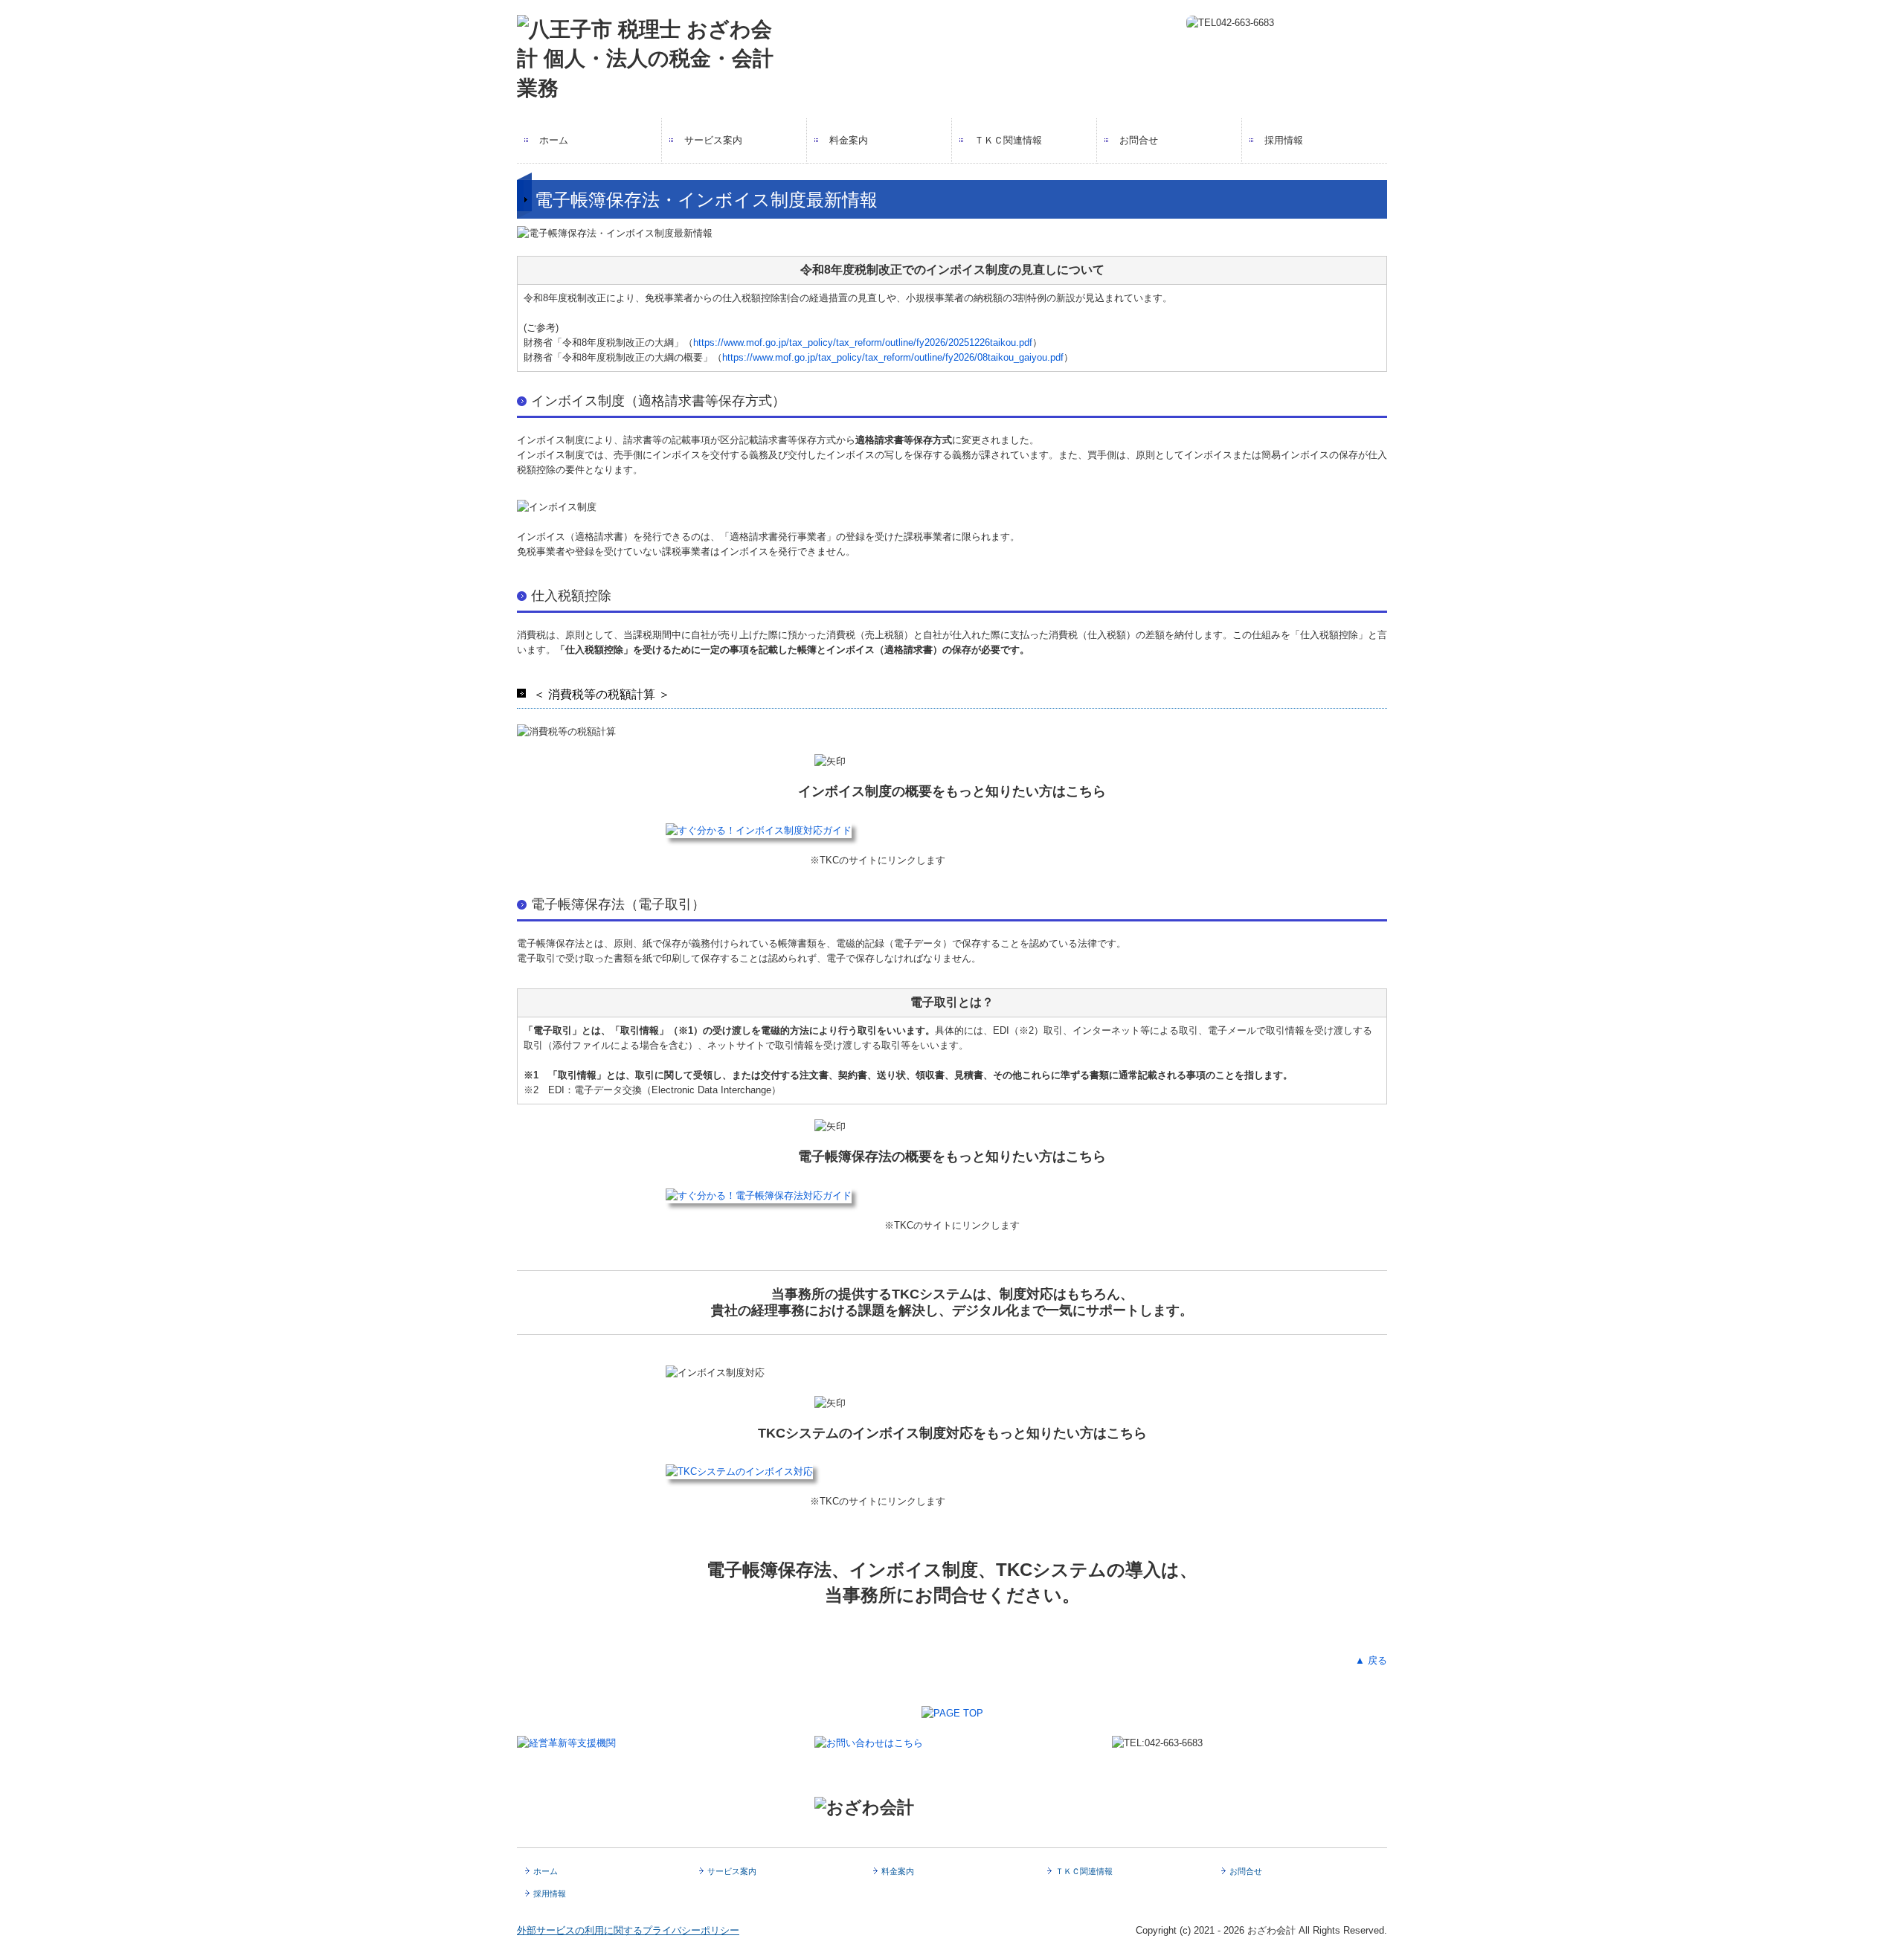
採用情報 (1284, 140)
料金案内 (849, 140)
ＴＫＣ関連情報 (1008, 140)
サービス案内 (713, 140)
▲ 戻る (1371, 1660)
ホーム (554, 140)
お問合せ (1139, 140)
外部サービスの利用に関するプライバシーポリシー (628, 1930)
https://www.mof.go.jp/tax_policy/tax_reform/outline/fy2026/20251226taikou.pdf (863, 342)
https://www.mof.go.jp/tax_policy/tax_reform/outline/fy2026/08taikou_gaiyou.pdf (893, 357)
